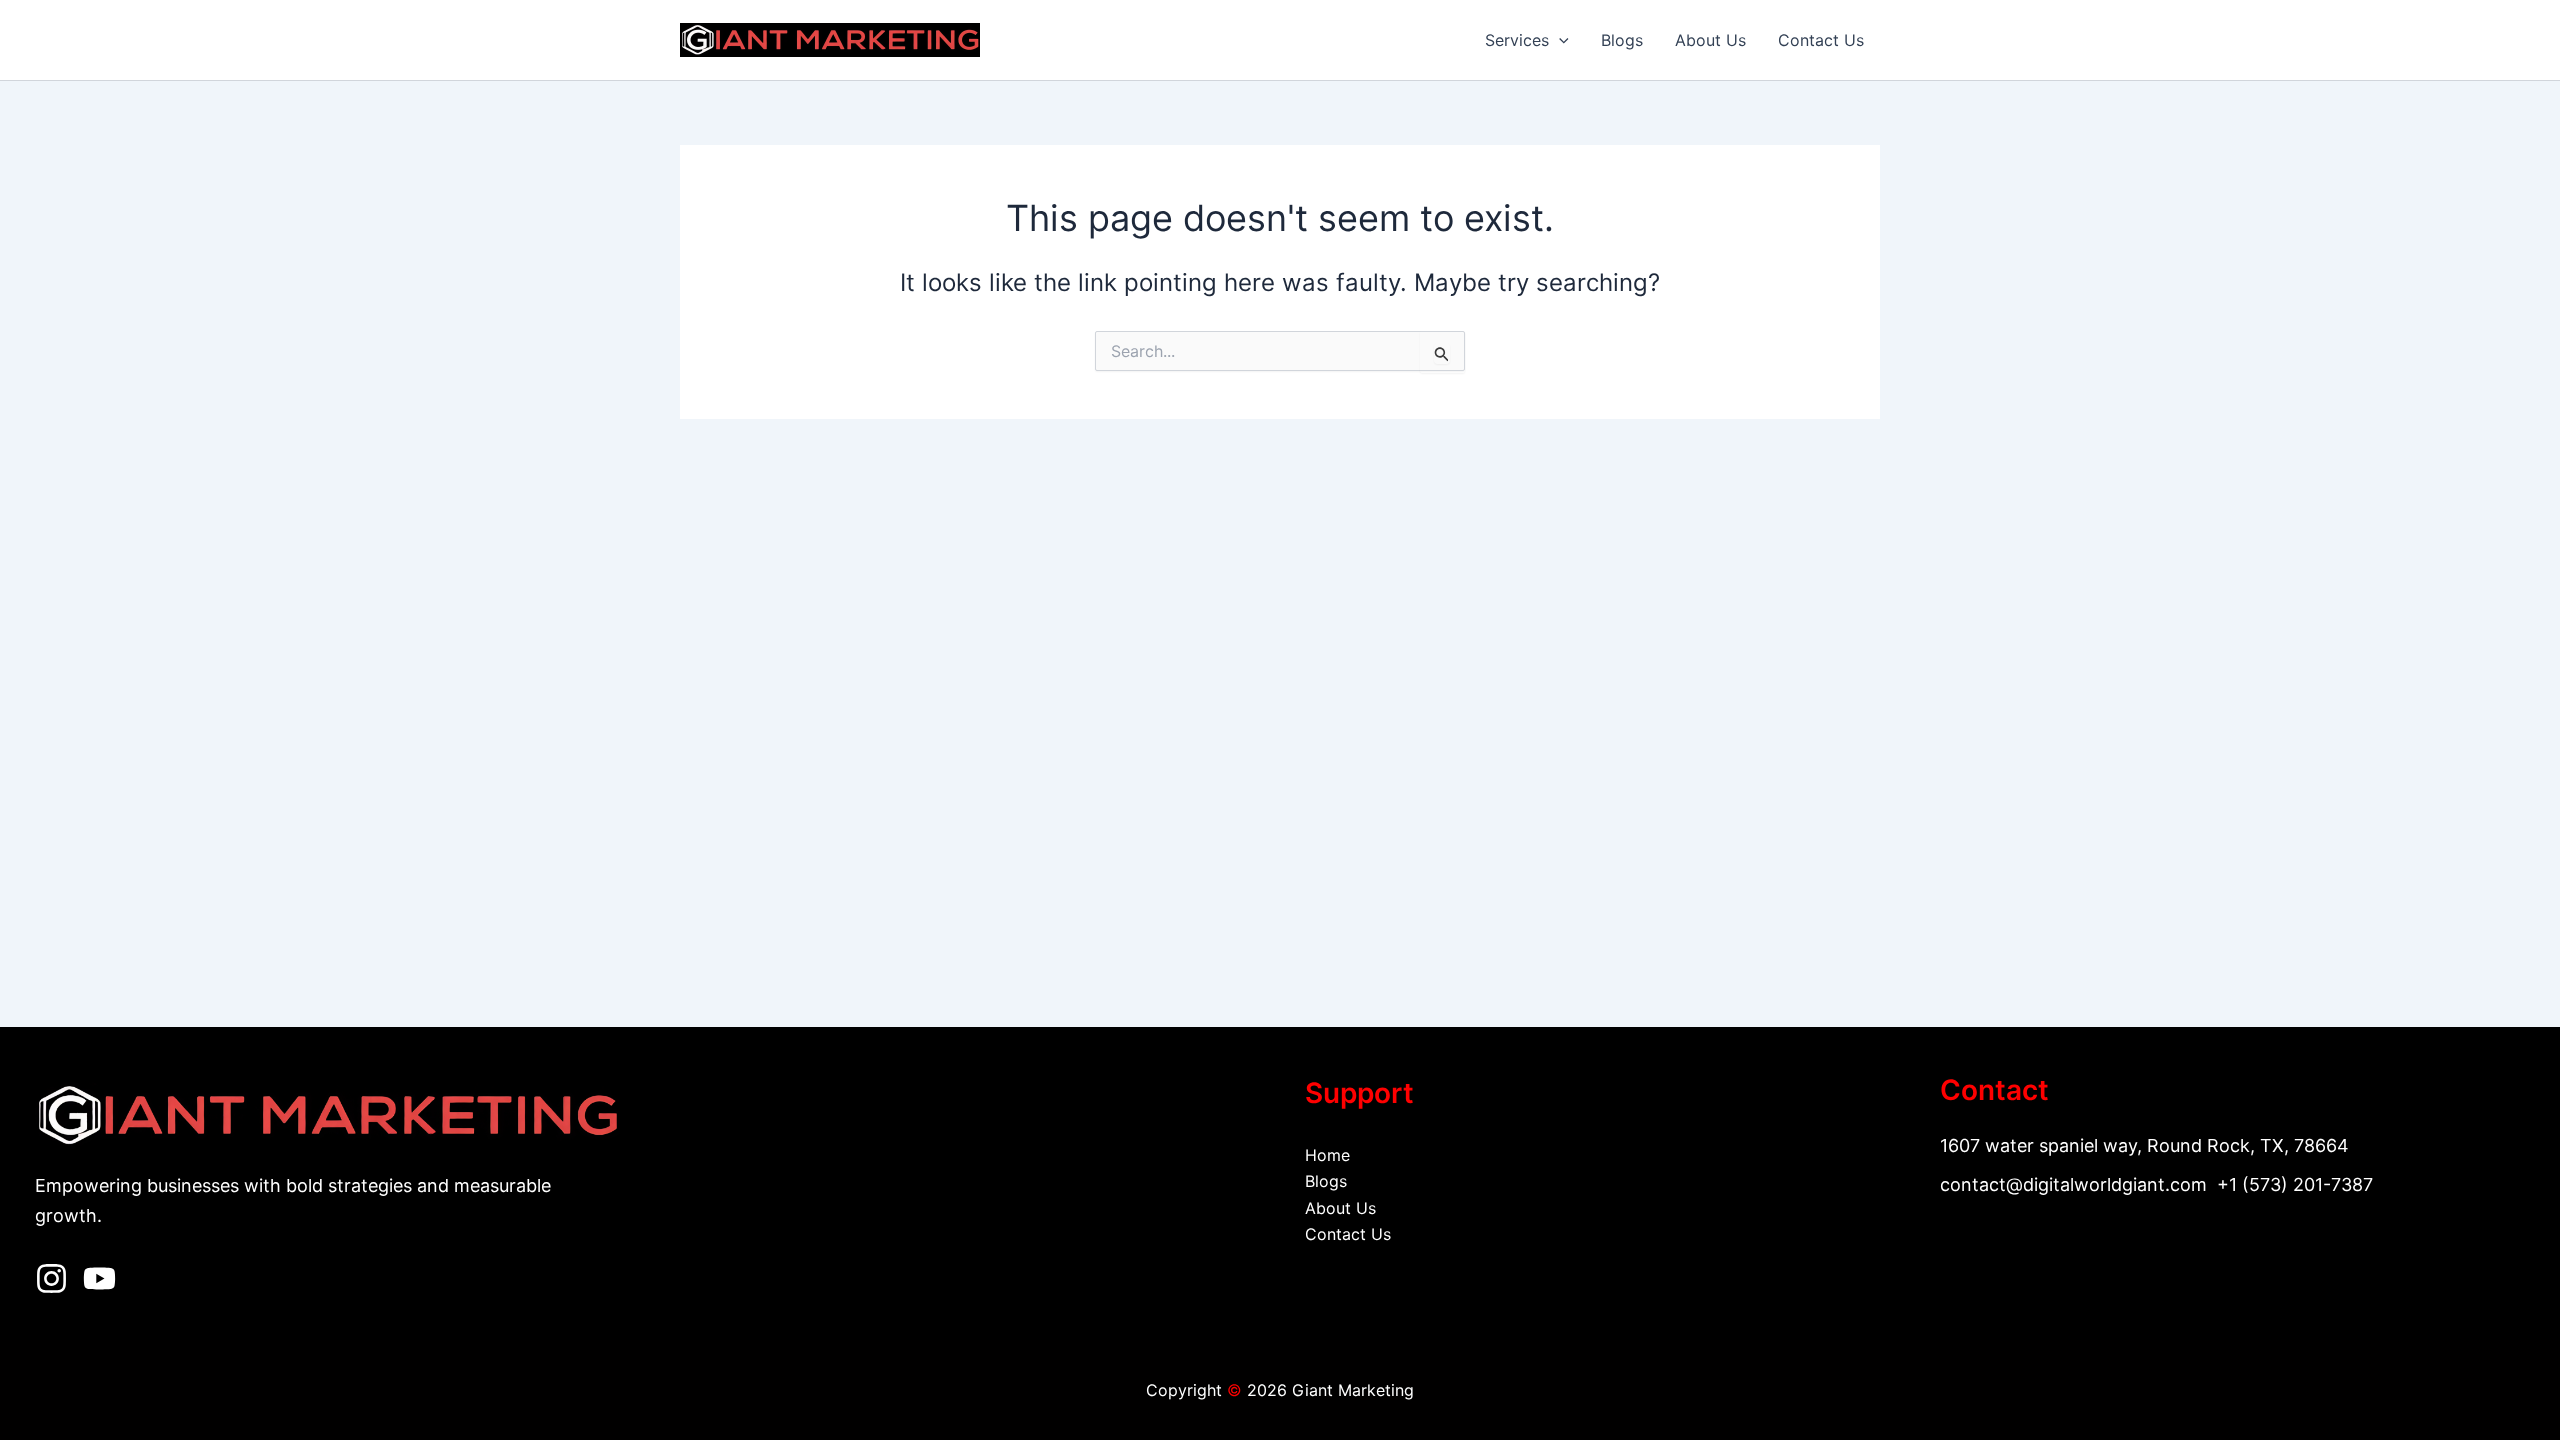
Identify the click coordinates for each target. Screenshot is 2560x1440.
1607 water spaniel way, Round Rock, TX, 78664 (2144, 1145)
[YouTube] (99, 1278)
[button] (1559, 40)
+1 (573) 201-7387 (2295, 1184)
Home (1327, 1155)
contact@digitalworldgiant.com (2073, 1184)
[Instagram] (51, 1278)
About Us (1710, 40)
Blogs (1622, 40)
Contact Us (1821, 40)
